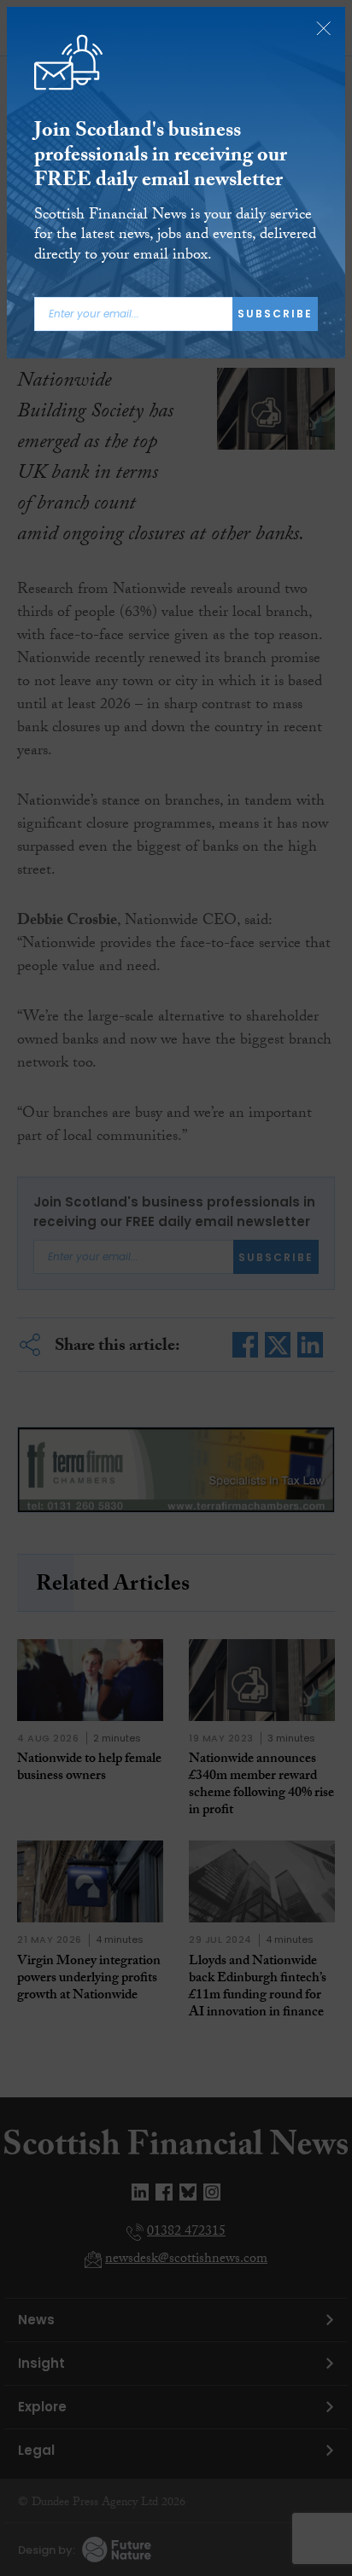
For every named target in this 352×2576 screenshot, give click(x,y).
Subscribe (275, 314)
